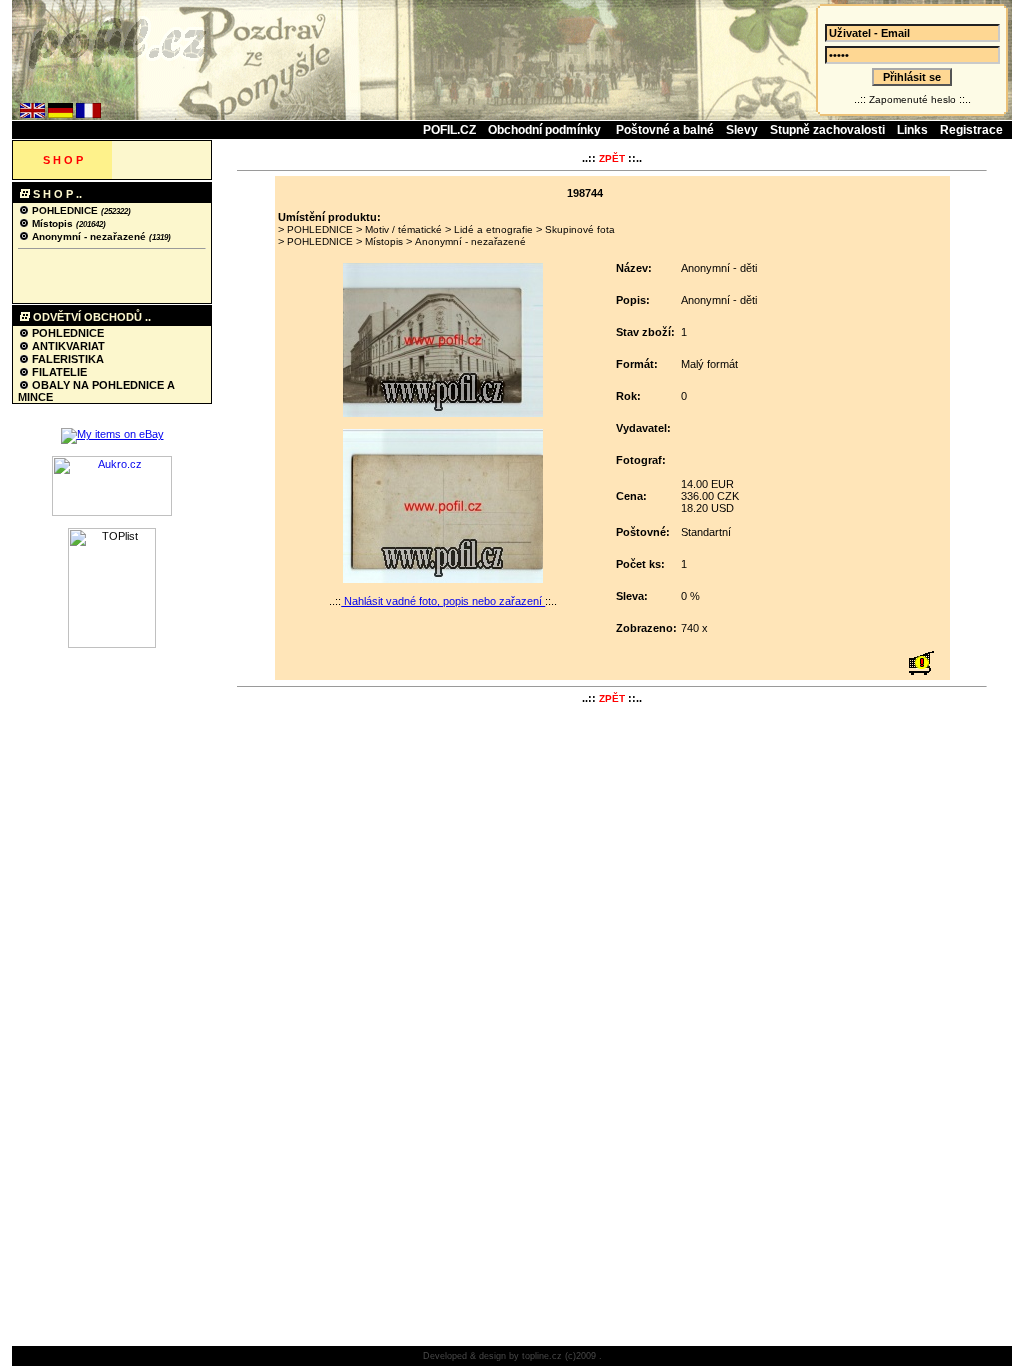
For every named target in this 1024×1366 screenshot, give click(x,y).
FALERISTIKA (66, 359)
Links (912, 130)
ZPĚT (612, 158)
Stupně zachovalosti (827, 130)
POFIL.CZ (449, 130)
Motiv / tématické (403, 229)
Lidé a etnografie (493, 229)
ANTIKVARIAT (67, 346)
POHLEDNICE (65, 210)
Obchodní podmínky (546, 130)
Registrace (971, 130)
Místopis (52, 223)
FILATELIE (58, 372)
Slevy (742, 130)
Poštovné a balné (665, 130)
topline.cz (542, 1356)
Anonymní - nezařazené (89, 236)
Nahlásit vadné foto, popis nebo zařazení (443, 601)
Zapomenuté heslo (912, 99)
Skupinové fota (580, 229)
